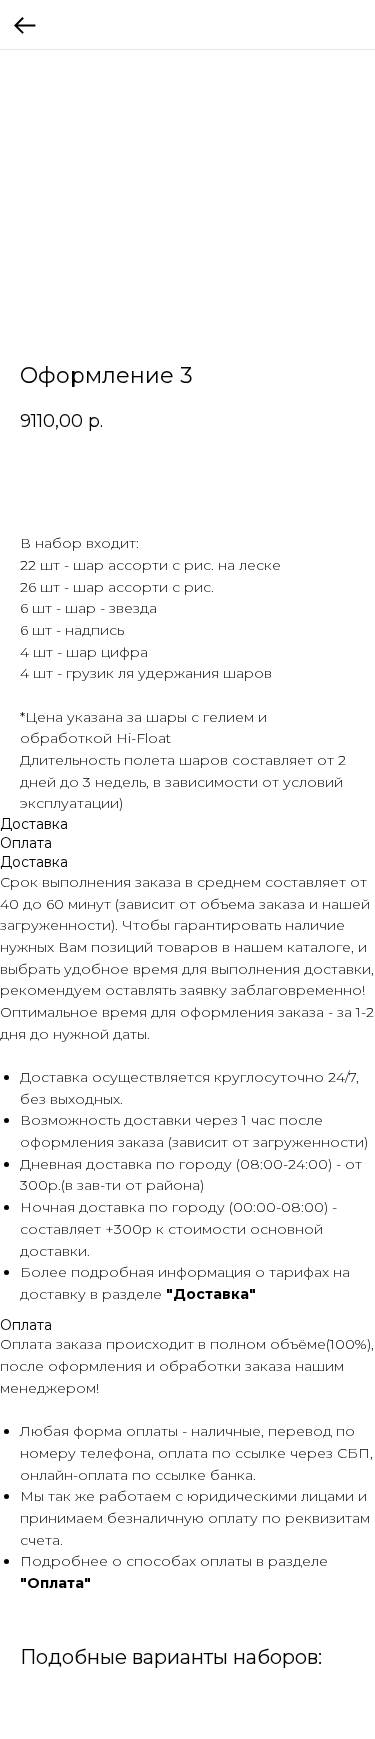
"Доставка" (211, 1294)
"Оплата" (55, 1583)
